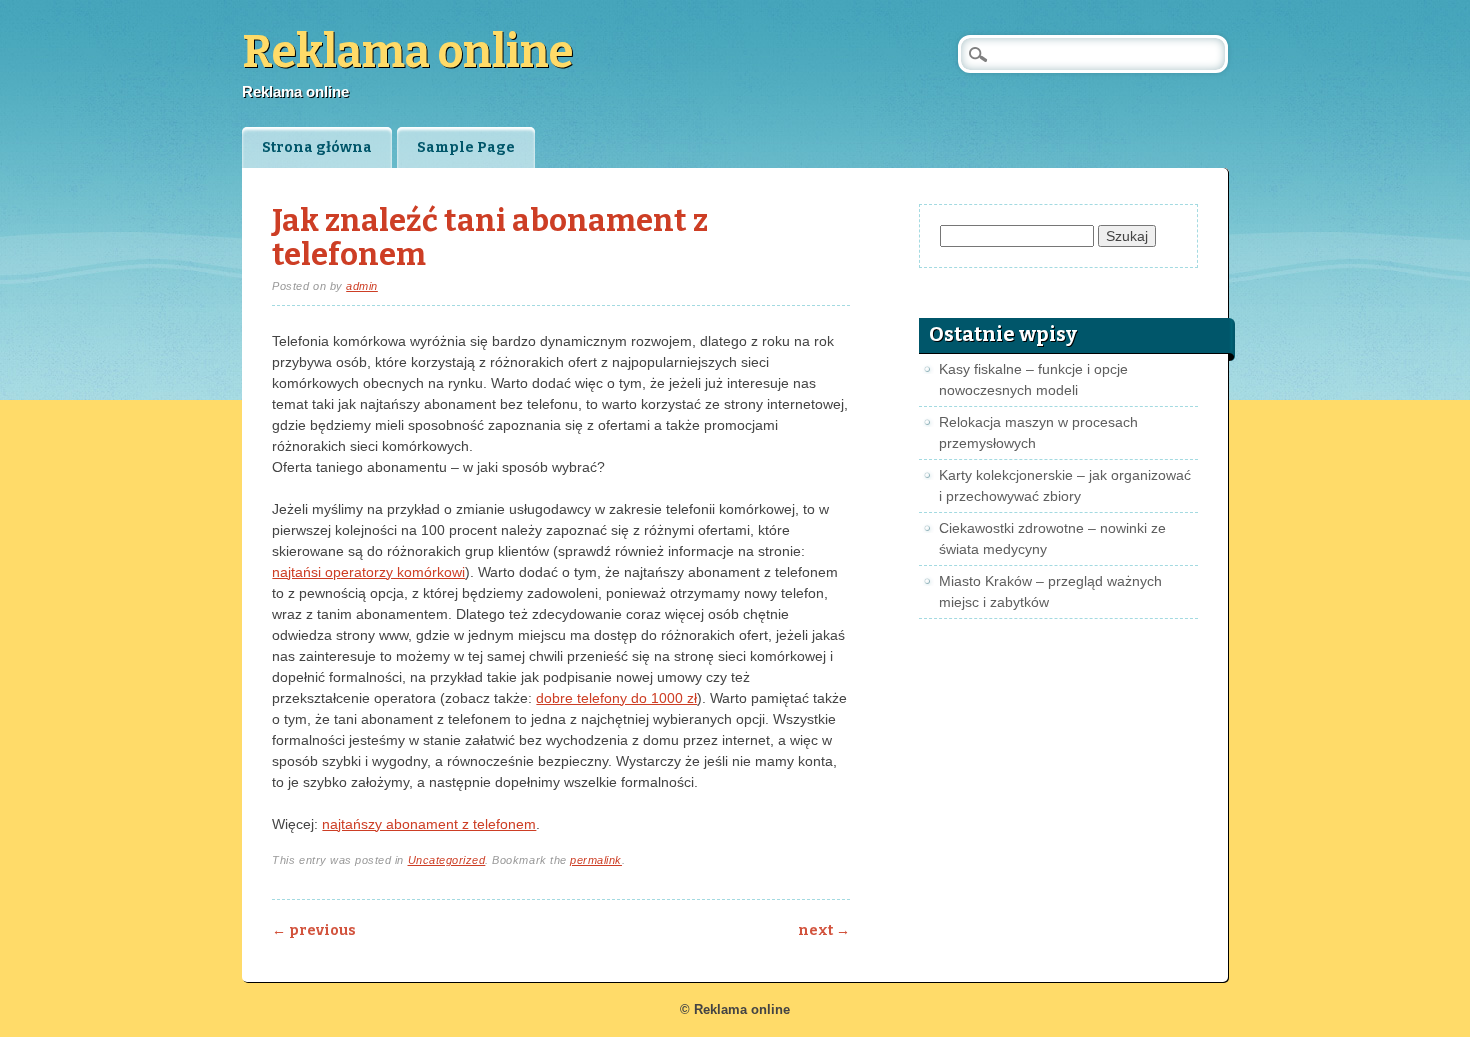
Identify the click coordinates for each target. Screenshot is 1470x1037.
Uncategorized (447, 860)
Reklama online (407, 52)
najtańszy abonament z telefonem (429, 824)
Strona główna (317, 147)
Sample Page (466, 147)
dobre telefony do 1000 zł (616, 698)
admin (362, 286)
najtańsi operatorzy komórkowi (368, 572)
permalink (596, 860)
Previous (314, 930)
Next (824, 930)
